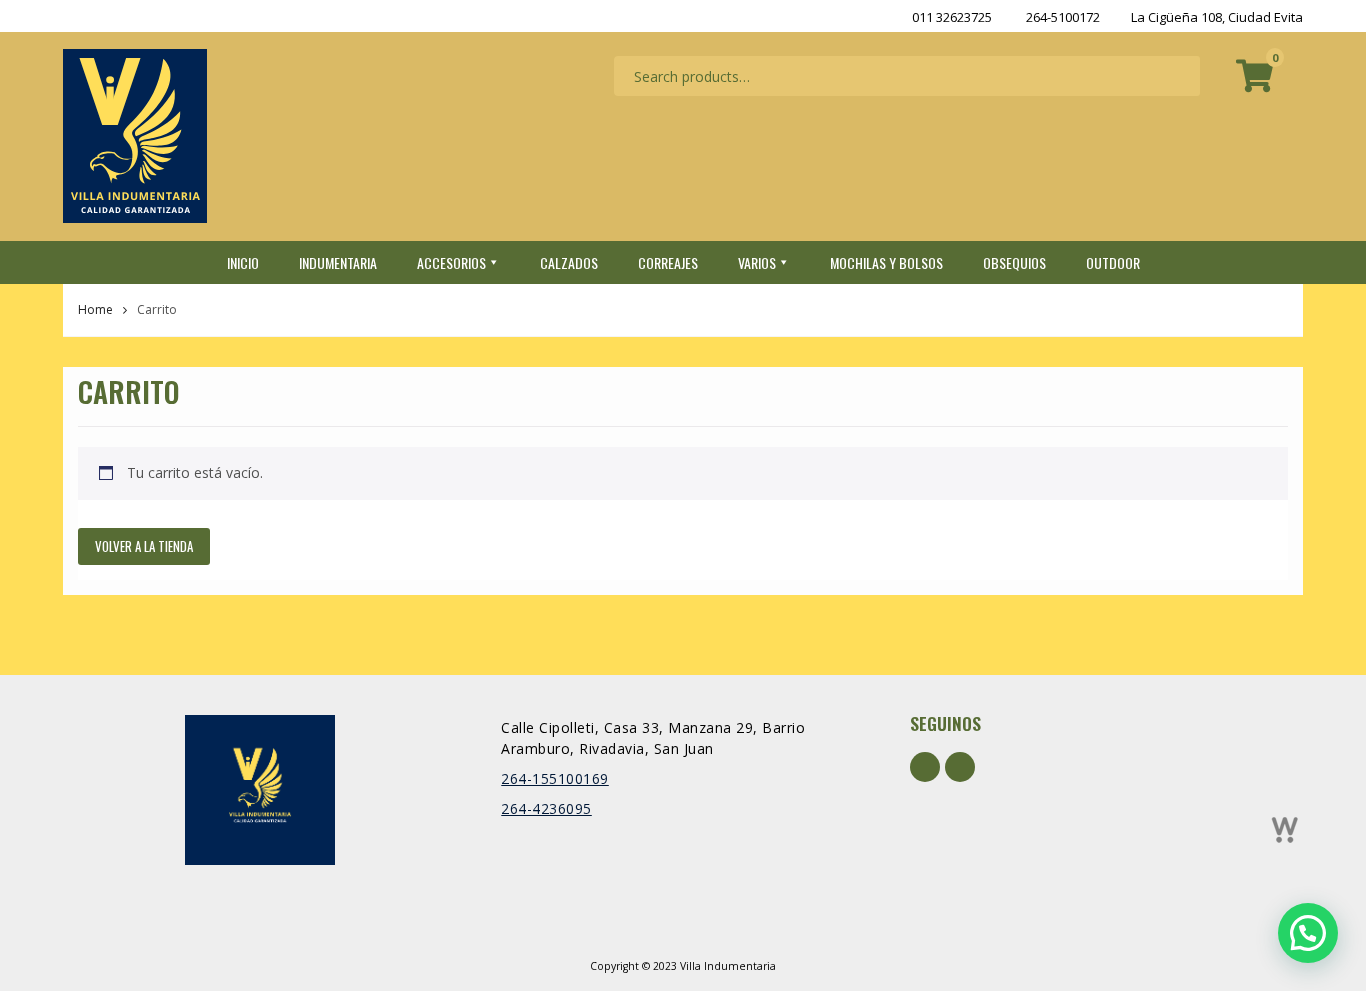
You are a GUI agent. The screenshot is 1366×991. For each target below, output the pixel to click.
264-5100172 (1063, 17)
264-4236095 (546, 808)
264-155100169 (555, 778)
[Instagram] (960, 767)
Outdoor (1113, 262)
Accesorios (451, 262)
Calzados (569, 262)
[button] (1308, 933)
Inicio (243, 262)
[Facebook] (925, 767)
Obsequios (1014, 262)
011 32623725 (952, 17)
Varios (757, 262)
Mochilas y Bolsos (886, 262)
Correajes (668, 262)
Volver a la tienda (144, 546)
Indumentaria (338, 262)
